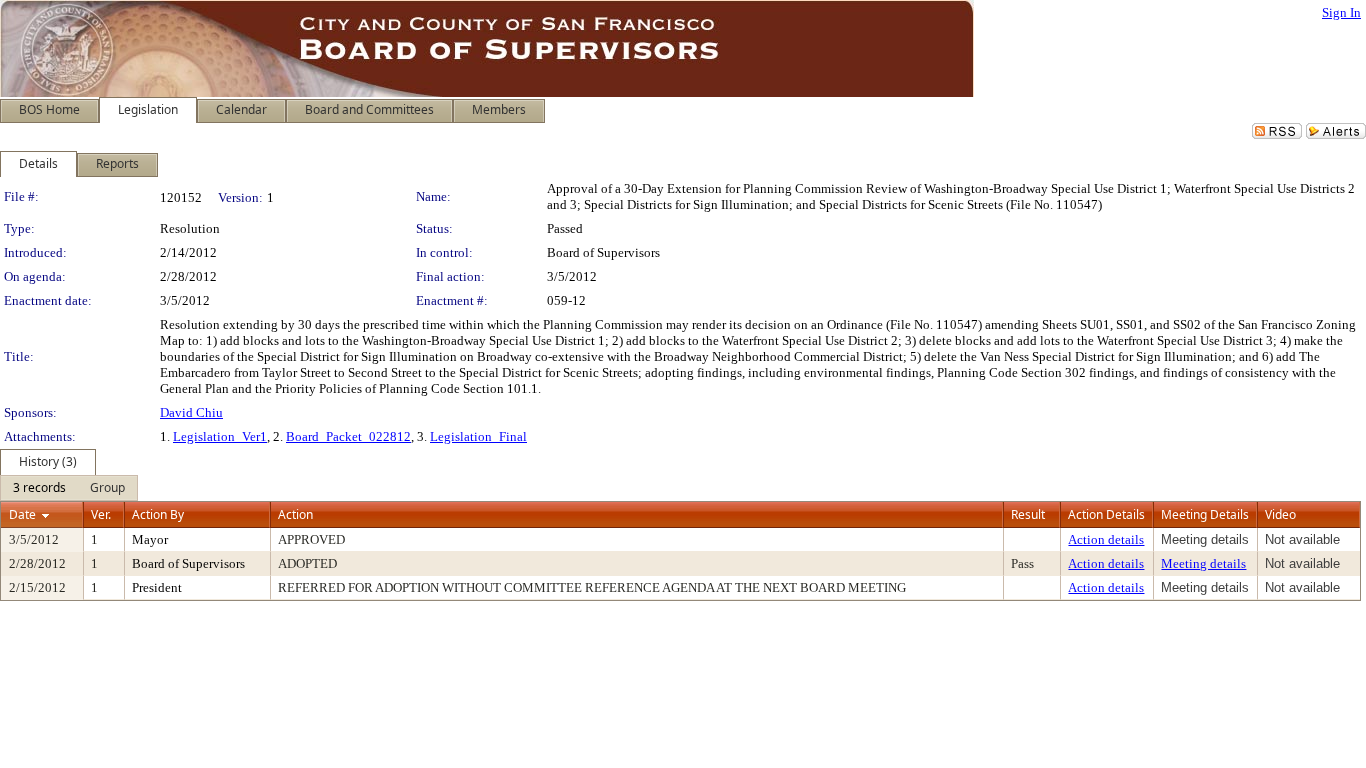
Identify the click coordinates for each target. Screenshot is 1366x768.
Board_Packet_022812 (348, 436)
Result (1028, 514)
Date (22, 514)
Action (295, 514)
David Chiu (191, 412)
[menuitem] (39, 488)
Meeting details (1203, 563)
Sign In (1341, 12)
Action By (158, 514)
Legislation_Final (478, 436)
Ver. (101, 514)
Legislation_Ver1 (220, 436)
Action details (1106, 539)
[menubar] (69, 488)
